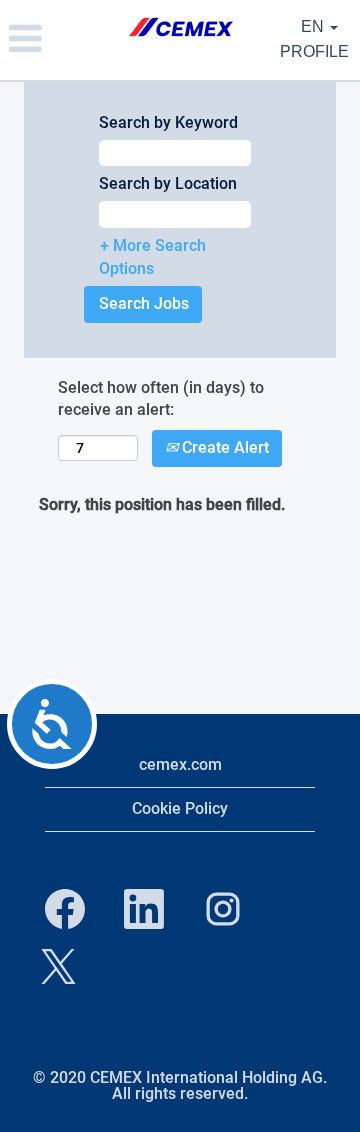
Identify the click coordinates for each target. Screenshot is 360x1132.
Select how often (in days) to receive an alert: (161, 399)
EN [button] (314, 26)
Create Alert (223, 447)
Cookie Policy (180, 808)
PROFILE (314, 51)
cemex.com (180, 764)
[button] (60, 40)
